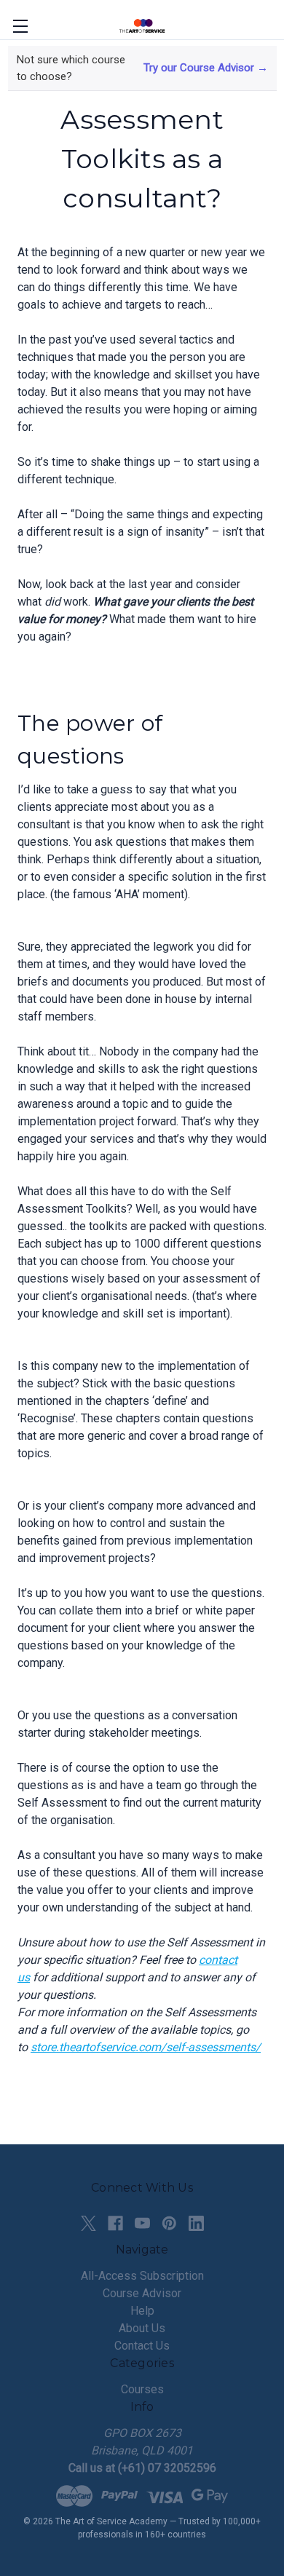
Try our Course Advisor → (206, 68)
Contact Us (142, 2346)
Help (142, 2311)
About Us (142, 2328)
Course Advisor (142, 2293)
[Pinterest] (169, 2223)
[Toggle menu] (20, 26)
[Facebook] (115, 2223)
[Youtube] (142, 2223)
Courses (142, 2389)
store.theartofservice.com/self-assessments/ (146, 2047)
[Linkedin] (196, 2223)
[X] (88, 2223)
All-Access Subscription (142, 2276)
